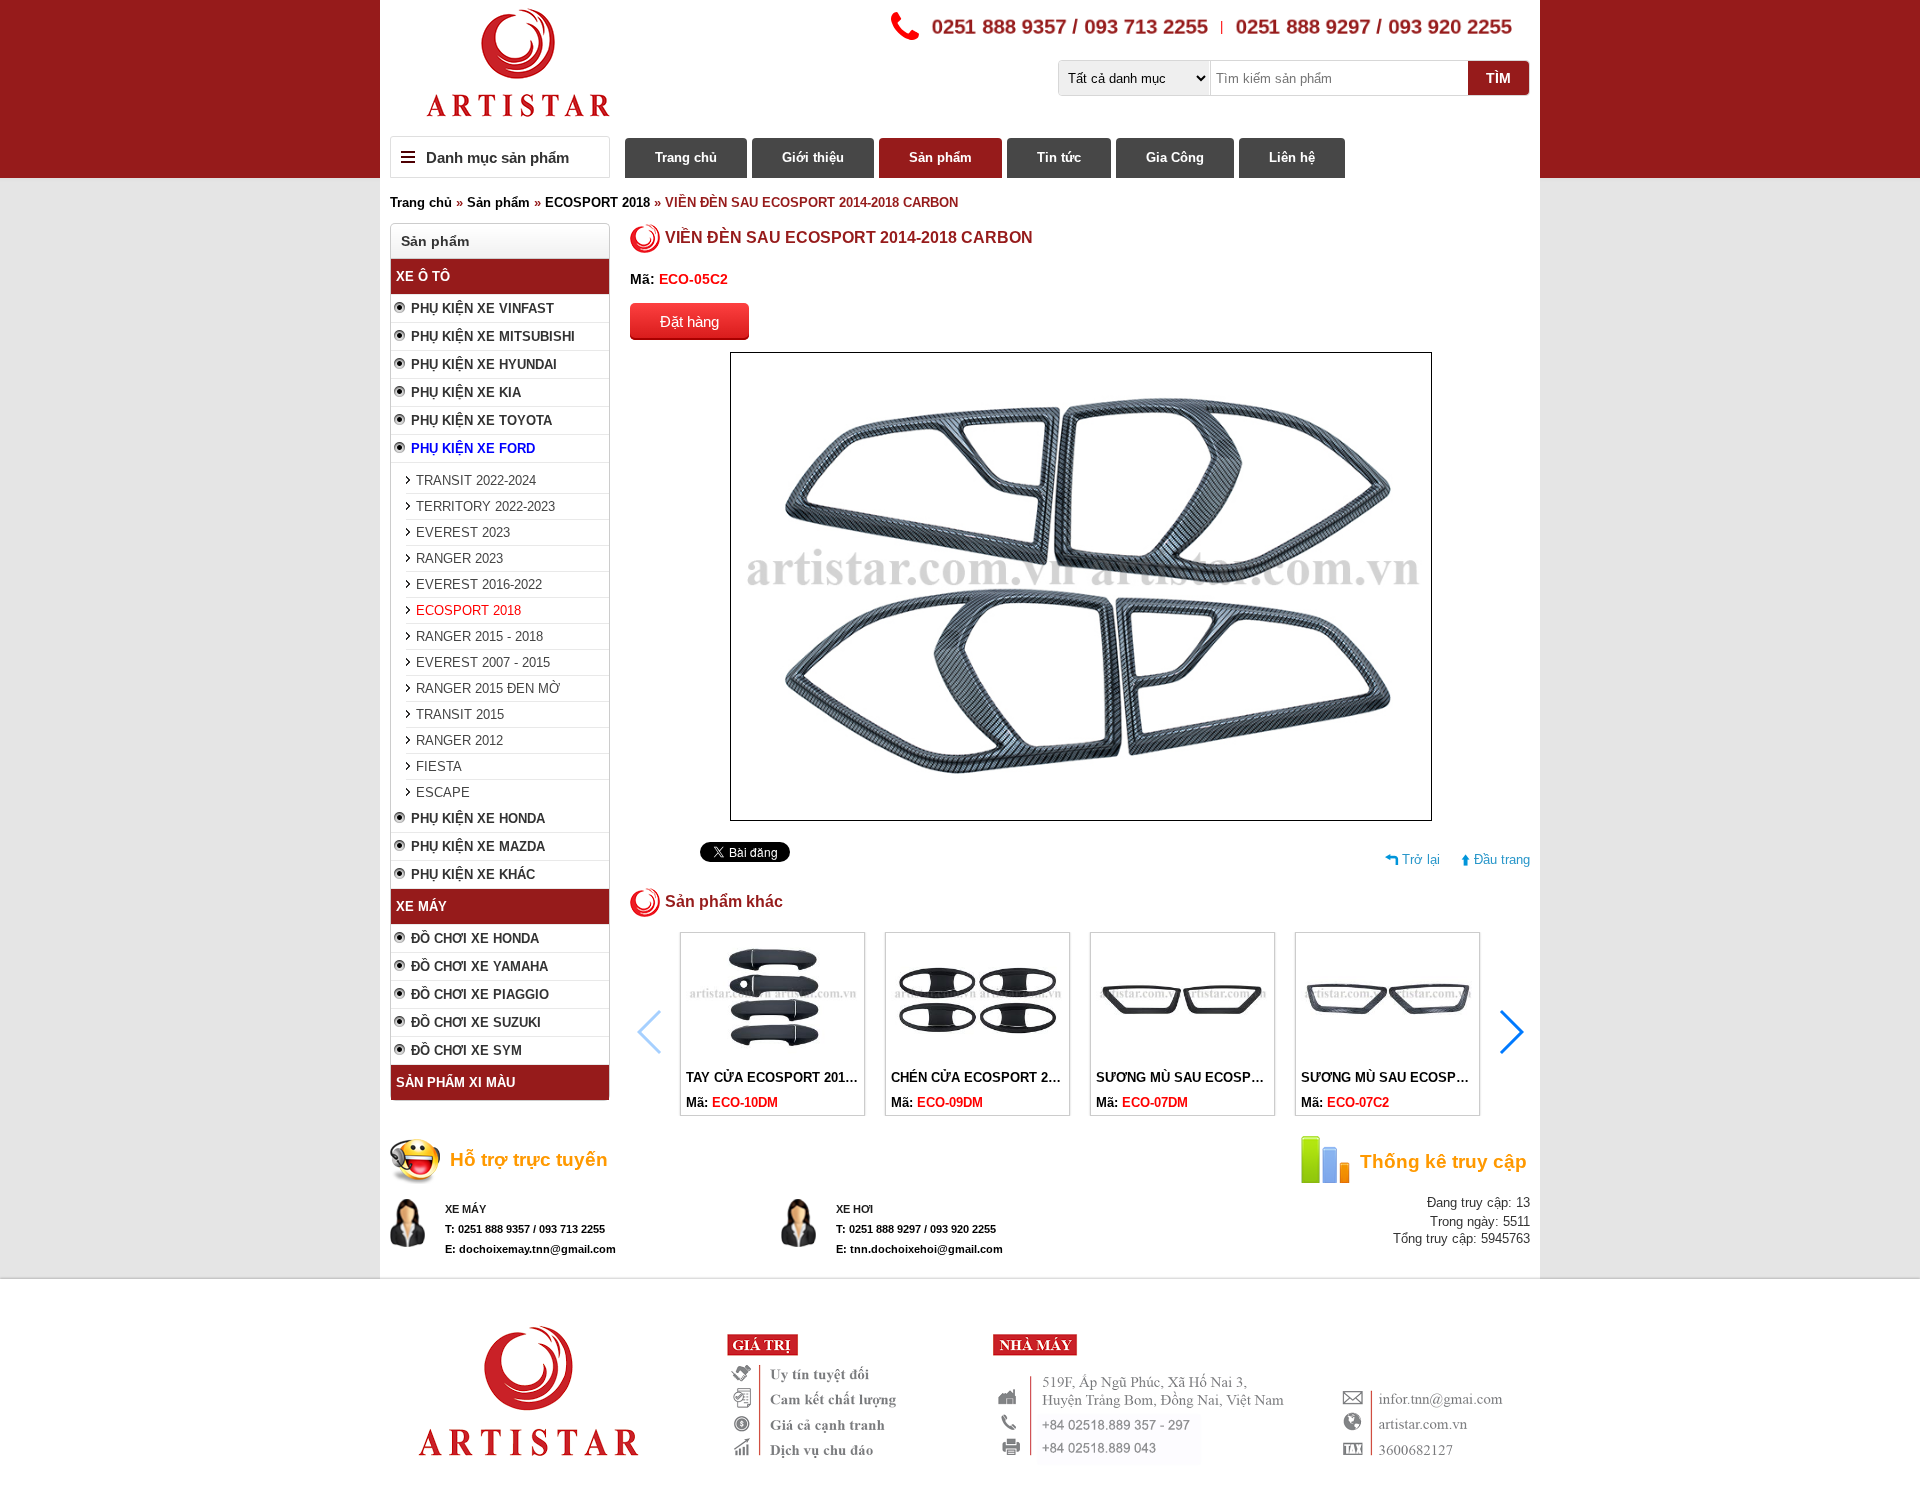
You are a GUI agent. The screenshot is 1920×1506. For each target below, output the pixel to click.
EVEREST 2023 (463, 532)
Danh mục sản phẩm (497, 157)
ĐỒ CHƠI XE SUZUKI (476, 1022)
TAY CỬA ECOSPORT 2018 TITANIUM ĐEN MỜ (830, 1077)
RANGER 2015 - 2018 (479, 636)
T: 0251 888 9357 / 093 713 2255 (525, 1229)
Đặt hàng (689, 321)
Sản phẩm (940, 157)
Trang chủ (686, 157)
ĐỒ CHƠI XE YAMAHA (479, 966)
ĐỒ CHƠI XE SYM (466, 1050)
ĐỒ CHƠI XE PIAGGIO (480, 994)
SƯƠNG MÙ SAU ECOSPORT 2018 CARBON (1437, 1077)
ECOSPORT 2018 (597, 202)
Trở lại (1421, 859)
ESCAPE (443, 792)
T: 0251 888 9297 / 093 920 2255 (916, 1229)
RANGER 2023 (459, 558)
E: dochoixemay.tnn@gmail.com (530, 1249)
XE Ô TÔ (423, 276)
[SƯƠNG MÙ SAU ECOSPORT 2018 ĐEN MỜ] (1182, 1053)
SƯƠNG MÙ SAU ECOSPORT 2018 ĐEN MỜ (1231, 1077)
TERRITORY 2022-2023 (485, 506)
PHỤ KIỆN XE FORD (473, 448)
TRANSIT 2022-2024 (476, 480)
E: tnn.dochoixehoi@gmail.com (919, 1249)
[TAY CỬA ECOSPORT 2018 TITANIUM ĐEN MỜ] (772, 1053)
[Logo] (960, 68)
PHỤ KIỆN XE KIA (466, 392)
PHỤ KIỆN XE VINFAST (482, 308)
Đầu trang (1502, 859)
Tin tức (1059, 157)
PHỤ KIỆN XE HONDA (478, 818)
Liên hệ (1292, 157)
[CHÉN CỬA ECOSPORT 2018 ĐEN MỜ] (977, 1053)
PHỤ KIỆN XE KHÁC (473, 874)
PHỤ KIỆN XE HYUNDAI (484, 364)
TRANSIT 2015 (460, 714)
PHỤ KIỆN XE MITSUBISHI (493, 336)
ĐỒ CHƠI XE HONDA (475, 938)
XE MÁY (421, 906)
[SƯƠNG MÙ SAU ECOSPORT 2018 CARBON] (1387, 1053)
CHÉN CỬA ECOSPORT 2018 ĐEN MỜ (1008, 1077)
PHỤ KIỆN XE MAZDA (478, 846)
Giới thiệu (813, 157)
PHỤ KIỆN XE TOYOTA (481, 420)
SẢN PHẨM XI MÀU (455, 1082)
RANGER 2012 (459, 740)
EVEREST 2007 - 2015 (483, 662)
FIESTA (439, 766)
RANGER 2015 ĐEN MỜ (488, 688)
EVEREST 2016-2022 (479, 584)
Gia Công (1175, 157)
